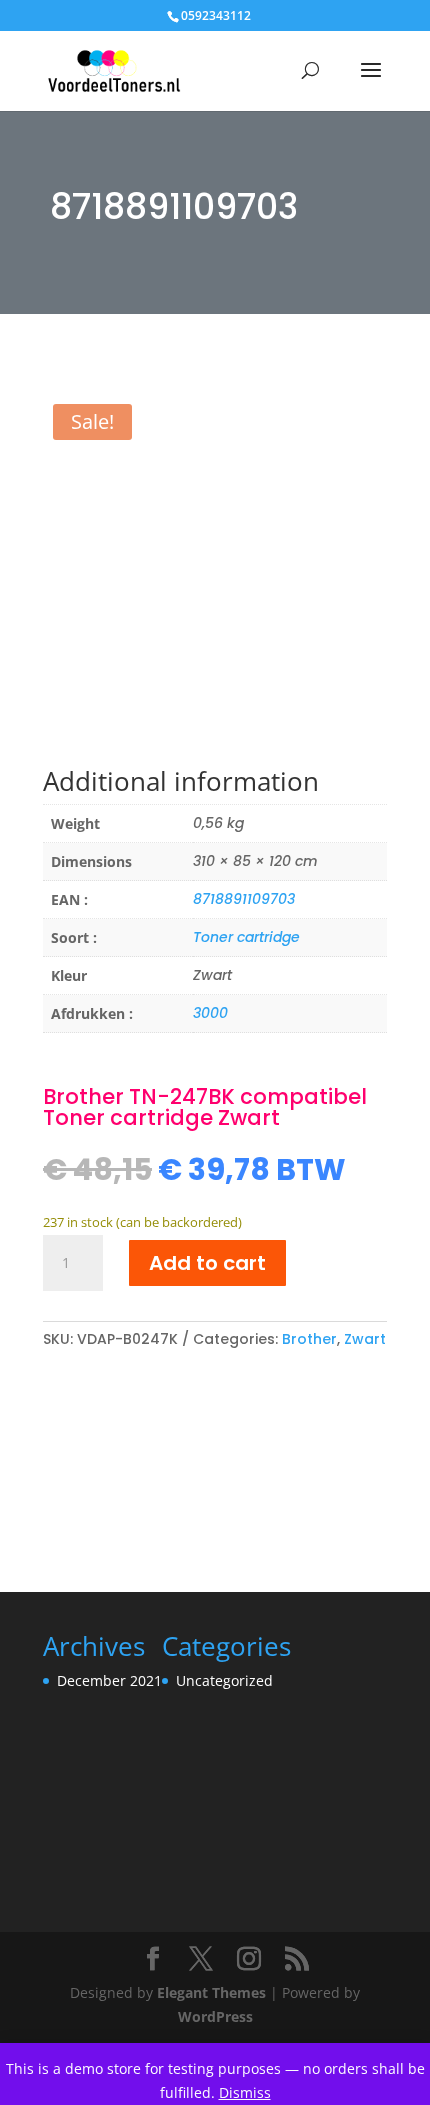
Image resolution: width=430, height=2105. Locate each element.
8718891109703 (244, 899)
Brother (309, 1339)
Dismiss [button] (245, 2092)
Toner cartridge (246, 937)
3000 (210, 1013)
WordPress (215, 2016)
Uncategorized (224, 1680)
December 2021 (109, 1680)
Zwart (365, 1339)
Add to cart (207, 1263)
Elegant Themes (211, 1992)
